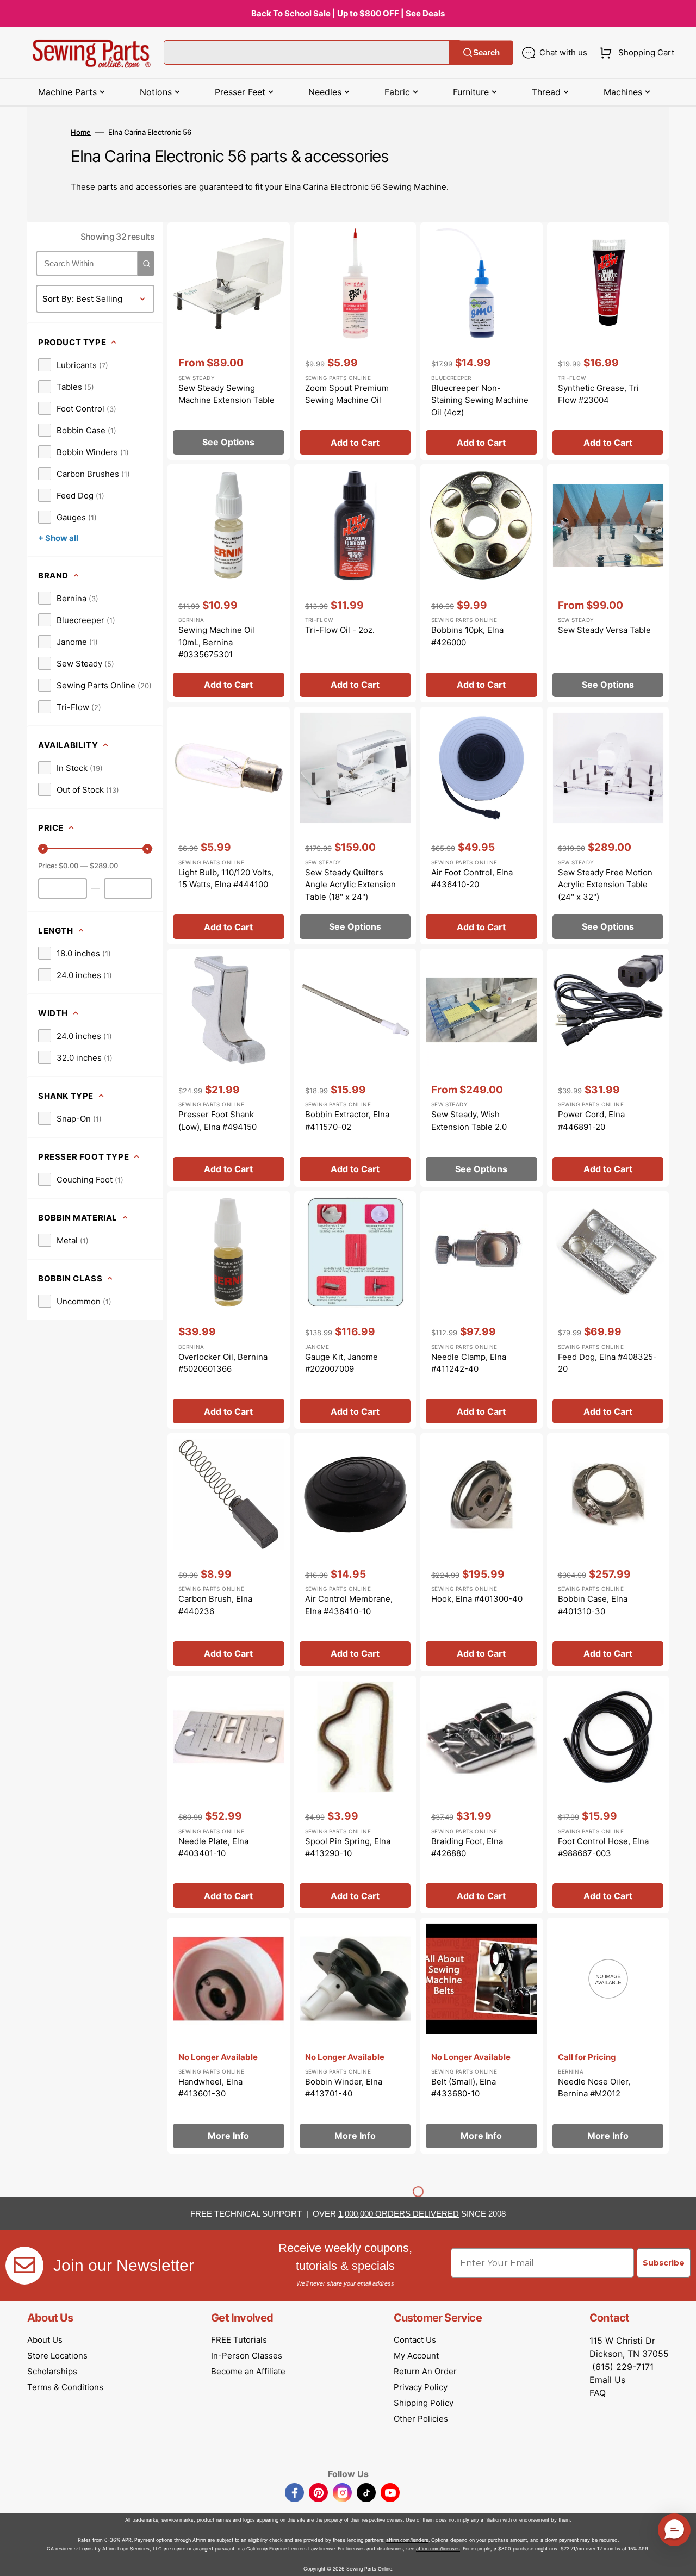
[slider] (43, 849)
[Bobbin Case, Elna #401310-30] (608, 1552)
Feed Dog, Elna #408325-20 (607, 1363)
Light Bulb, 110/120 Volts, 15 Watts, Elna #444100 (226, 879)
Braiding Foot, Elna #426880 (467, 1847)
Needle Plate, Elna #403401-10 (213, 1847)
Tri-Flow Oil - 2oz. (340, 630)
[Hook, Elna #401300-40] (481, 1552)
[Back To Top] (680, 2560)
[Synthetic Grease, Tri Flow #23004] (608, 341)
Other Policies (421, 2419)
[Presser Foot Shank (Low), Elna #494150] (229, 1068)
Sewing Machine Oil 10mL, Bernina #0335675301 (216, 642)
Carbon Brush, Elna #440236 (215, 1605)
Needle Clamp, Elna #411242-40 (469, 1363)
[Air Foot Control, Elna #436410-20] (481, 826)
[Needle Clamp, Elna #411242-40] (481, 1310)
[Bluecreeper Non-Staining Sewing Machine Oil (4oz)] (481, 341)
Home (81, 132)
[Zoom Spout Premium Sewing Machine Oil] (355, 341)
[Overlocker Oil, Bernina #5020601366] (229, 1310)
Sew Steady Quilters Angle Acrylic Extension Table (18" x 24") (350, 885)
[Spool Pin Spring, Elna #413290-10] (355, 1795)
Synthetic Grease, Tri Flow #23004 (598, 394)
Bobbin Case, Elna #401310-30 (593, 1605)
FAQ (598, 2393)
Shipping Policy (424, 2403)
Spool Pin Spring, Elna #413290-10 (348, 1847)
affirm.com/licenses (438, 2549)
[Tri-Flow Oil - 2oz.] (355, 583)
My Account (416, 2356)
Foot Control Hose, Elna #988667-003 (603, 1847)
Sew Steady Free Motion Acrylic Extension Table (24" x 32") (605, 885)
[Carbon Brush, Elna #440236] (229, 1552)
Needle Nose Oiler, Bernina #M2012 (594, 2088)
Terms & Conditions (65, 2387)
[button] (635, 53)
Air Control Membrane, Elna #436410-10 (349, 1605)
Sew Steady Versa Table (604, 630)
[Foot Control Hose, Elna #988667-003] (608, 1795)
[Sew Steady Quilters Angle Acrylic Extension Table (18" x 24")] (355, 826)
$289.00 (104, 866)
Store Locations (57, 2356)
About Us (45, 2340)
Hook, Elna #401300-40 (477, 1599)
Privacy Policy (421, 2387)
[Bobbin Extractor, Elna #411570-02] (355, 1068)
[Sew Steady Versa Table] (608, 583)
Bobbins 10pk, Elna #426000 (467, 636)
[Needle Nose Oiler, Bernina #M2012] (608, 2036)
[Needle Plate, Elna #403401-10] (229, 1795)
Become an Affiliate (248, 2371)
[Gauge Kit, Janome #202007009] (355, 1310)
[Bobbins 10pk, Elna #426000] (481, 583)
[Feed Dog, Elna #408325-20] (608, 1310)
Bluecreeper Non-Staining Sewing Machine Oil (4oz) (480, 400)
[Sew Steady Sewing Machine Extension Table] (229, 341)
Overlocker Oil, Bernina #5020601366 (223, 1363)
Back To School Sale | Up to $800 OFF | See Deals (348, 13)
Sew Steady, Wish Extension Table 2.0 (469, 1121)
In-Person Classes (247, 2356)
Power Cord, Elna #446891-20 (591, 1121)
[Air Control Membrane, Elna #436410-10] (355, 1552)
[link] (73, 365)
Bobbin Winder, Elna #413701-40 (344, 2088)
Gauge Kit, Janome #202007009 (341, 1363)
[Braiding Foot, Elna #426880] (481, 1795)
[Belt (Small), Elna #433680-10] (481, 2036)
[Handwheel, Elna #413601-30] (229, 2036)
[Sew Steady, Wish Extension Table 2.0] (481, 1068)
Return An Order (425, 2371)
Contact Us (415, 2340)
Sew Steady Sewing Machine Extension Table (226, 394)
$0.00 (69, 866)
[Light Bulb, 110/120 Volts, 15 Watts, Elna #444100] (229, 826)
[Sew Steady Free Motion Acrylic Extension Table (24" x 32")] (608, 826)
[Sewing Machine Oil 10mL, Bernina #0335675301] (229, 583)
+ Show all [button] (58, 538)
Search (486, 52)
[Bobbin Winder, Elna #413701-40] (355, 2036)
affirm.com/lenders (407, 2540)
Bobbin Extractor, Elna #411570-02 (347, 1121)
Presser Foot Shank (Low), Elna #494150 (217, 1121)
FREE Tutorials (239, 2340)
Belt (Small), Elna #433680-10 (464, 2088)
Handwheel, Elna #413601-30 (210, 2088)
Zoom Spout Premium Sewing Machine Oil (347, 394)
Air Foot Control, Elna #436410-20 (472, 879)
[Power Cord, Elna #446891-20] (608, 1068)
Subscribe (664, 2263)
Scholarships (52, 2371)
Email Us (607, 2380)
